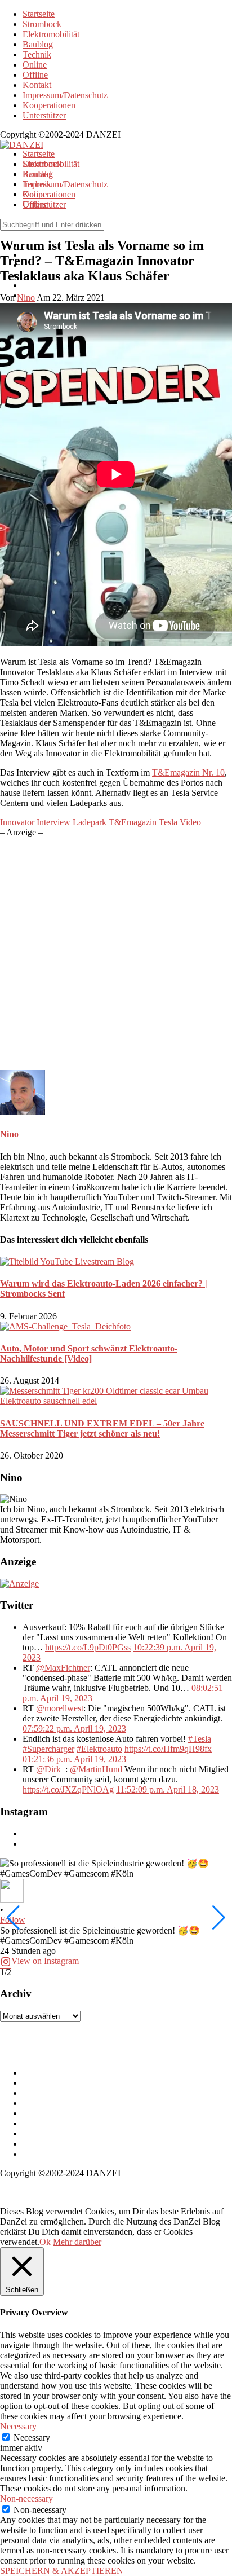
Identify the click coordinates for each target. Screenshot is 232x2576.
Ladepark (90, 822)
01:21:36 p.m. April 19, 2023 (74, 1759)
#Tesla (200, 1739)
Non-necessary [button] (26, 2498)
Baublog (38, 44)
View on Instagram (45, 1961)
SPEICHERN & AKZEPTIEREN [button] (62, 2571)
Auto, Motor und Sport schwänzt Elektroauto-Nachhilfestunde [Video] (89, 1353)
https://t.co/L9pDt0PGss (88, 1647)
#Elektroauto (99, 1749)
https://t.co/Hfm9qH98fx (168, 1749)
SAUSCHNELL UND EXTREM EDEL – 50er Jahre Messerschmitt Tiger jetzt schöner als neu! (102, 1428)
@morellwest (60, 1708)
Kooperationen (49, 105)
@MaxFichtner (63, 1668)
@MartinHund (96, 1769)
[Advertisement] (116, 954)
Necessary (32, 2438)
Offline (35, 75)
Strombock (42, 24)
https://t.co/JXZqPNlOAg (68, 1789)
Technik (37, 54)
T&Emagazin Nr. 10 (188, 772)
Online (35, 65)
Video (190, 822)
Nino (9, 1134)
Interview (53, 822)
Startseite (39, 14)
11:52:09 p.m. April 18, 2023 (168, 1789)
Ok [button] (45, 2242)
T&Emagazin (133, 822)
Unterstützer (44, 115)
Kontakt (37, 85)
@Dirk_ (51, 1769)
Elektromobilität (51, 34)
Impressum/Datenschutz (65, 95)
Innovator (17, 822)
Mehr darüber (77, 2242)
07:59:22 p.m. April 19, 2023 (74, 1729)
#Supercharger (48, 1749)
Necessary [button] (18, 2426)
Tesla (168, 822)
